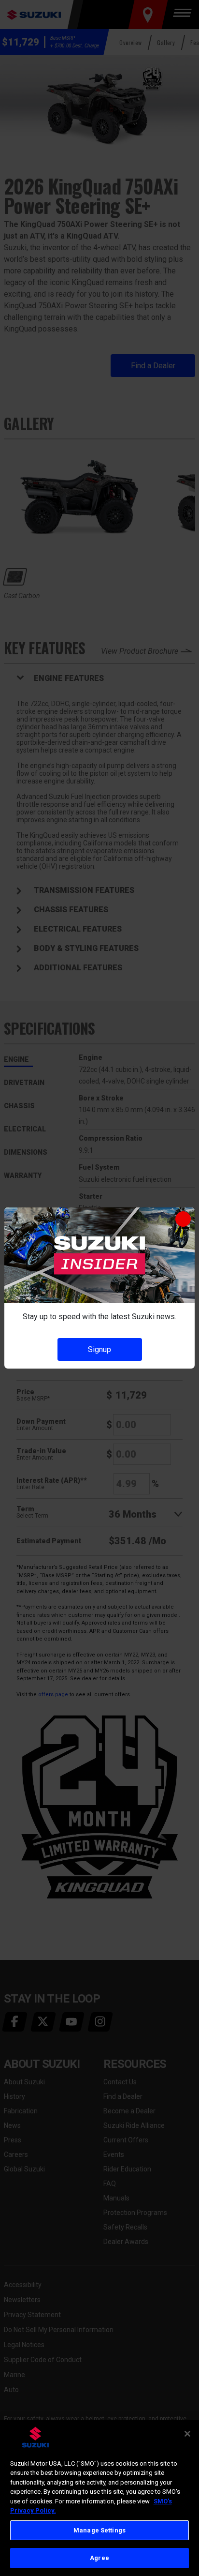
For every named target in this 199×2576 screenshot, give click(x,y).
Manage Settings (99, 2530)
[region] (99, 2498)
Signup (99, 1349)
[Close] (187, 2434)
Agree (99, 2558)
